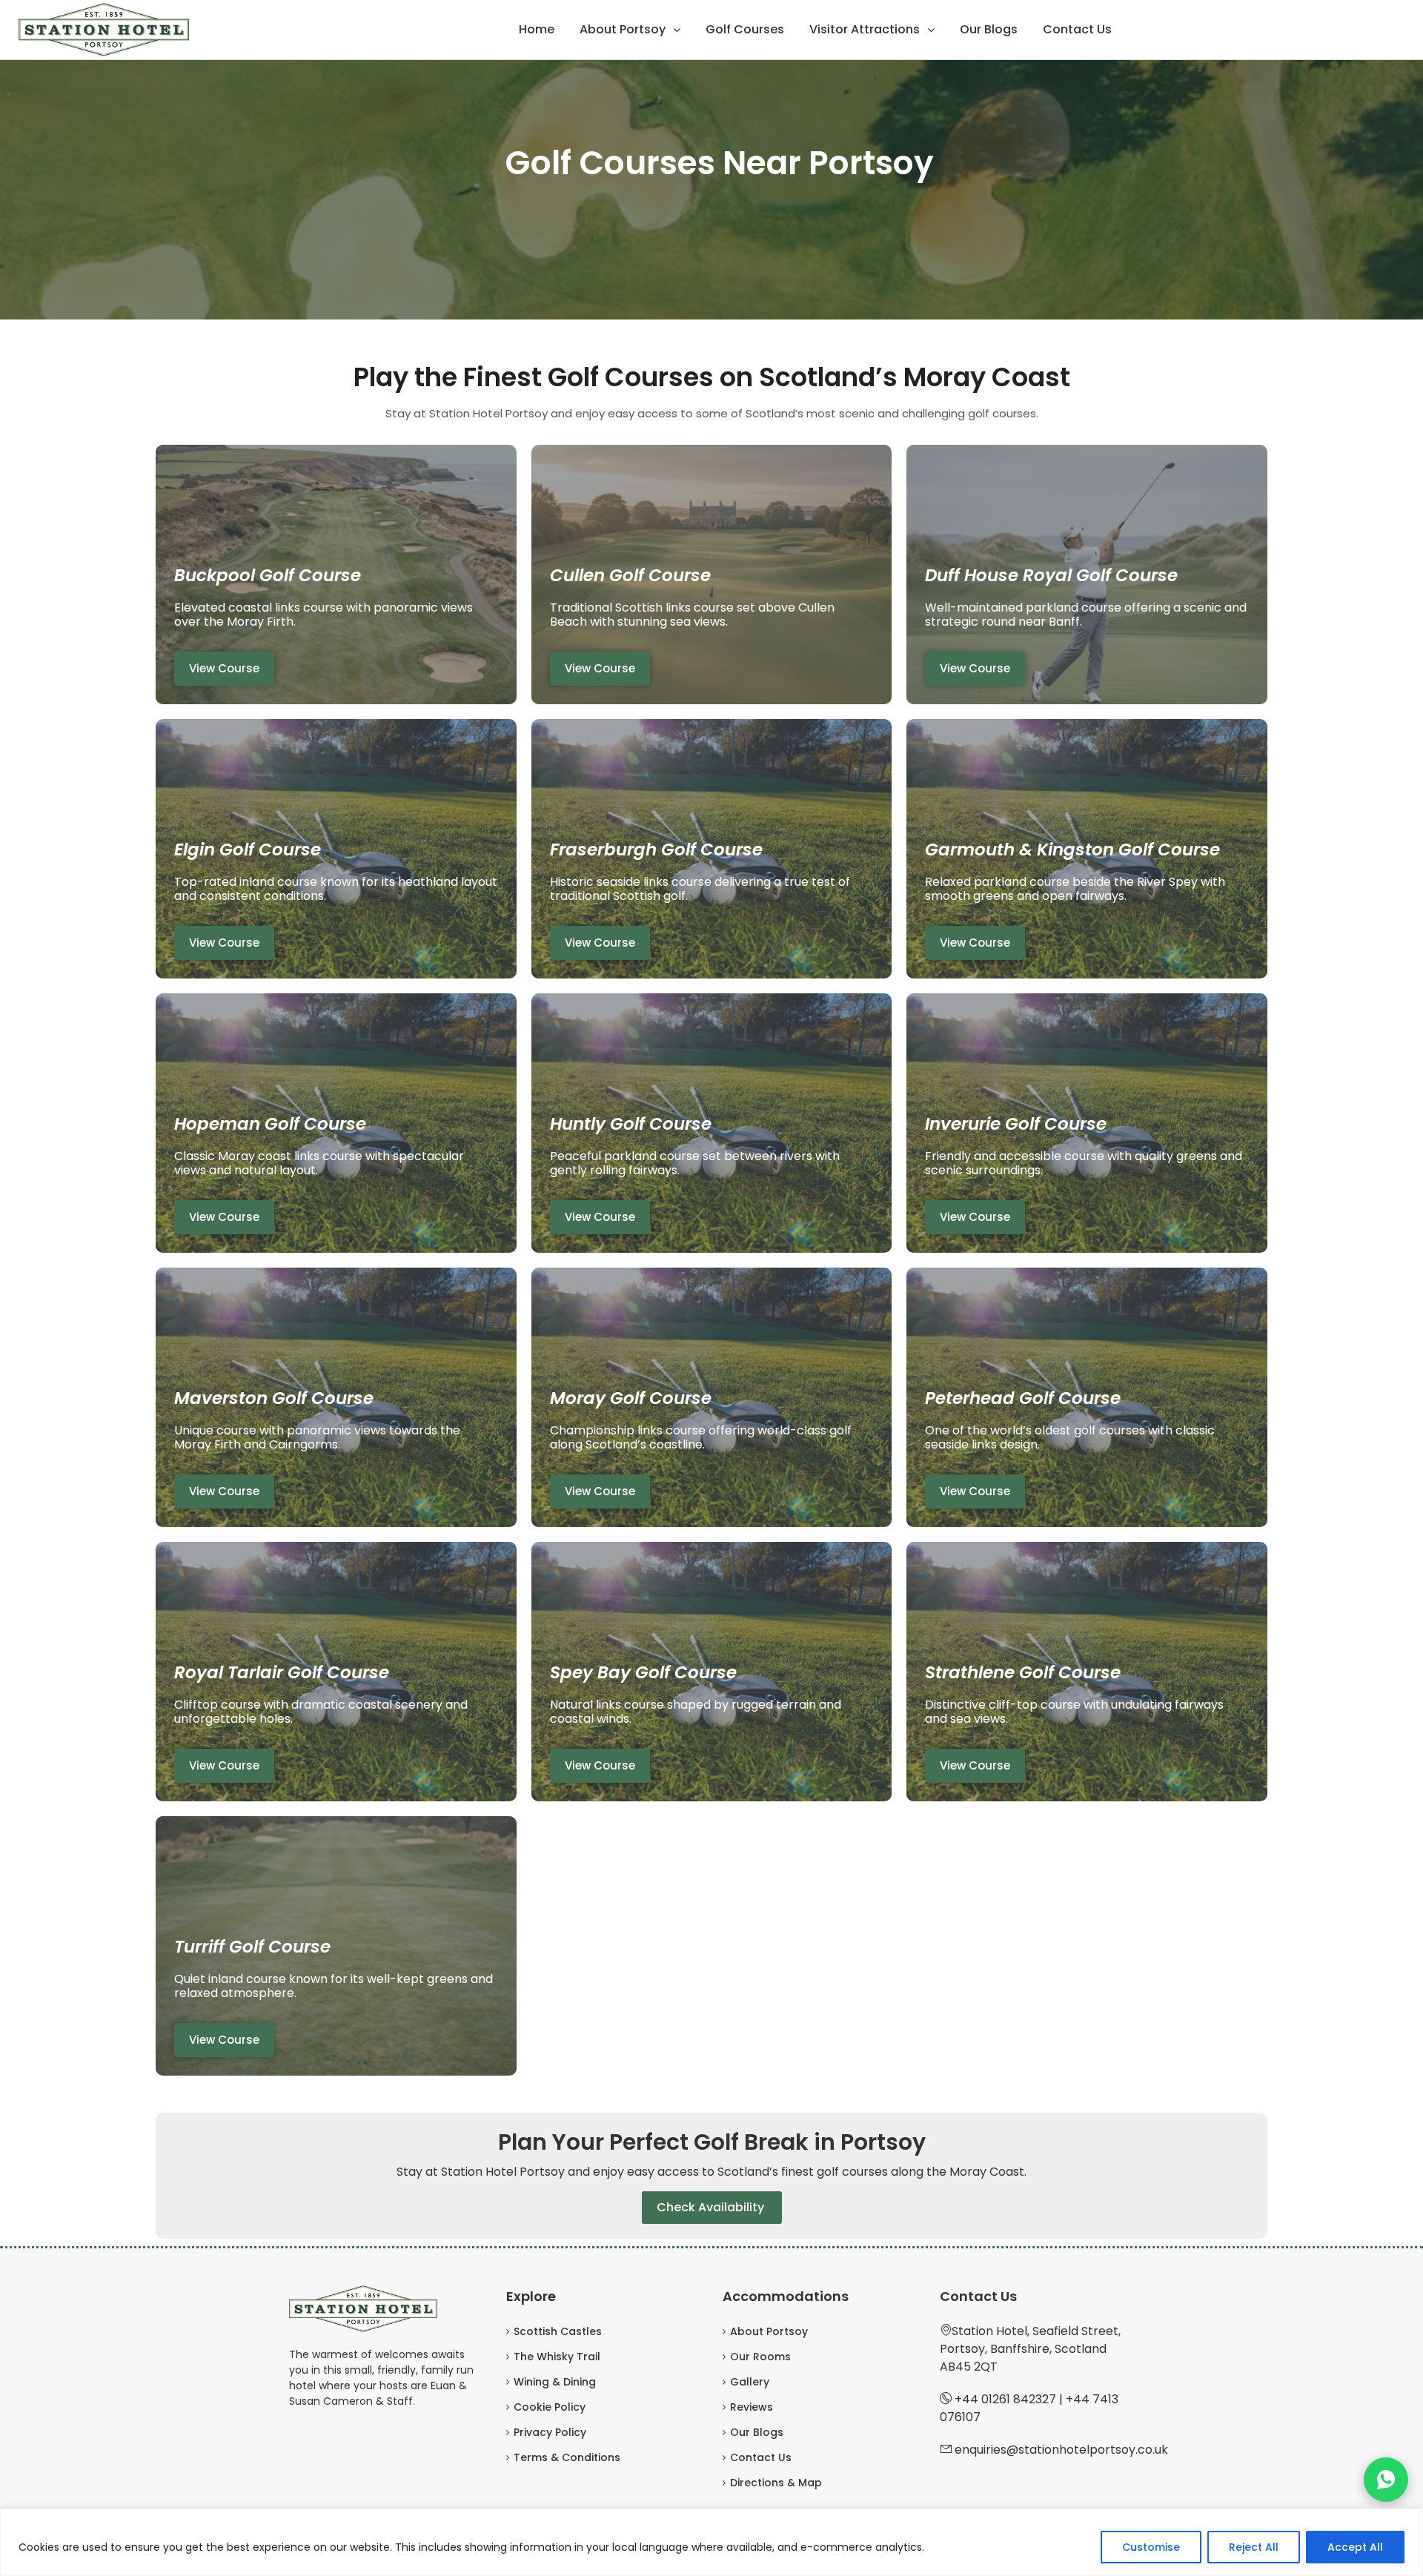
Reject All (1254, 2547)
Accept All (1355, 2547)
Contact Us (1077, 29)
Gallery (750, 2382)
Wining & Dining (555, 2382)
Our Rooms (760, 2357)
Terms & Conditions (567, 2457)
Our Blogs (989, 29)
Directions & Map (776, 2483)
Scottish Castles (558, 2331)
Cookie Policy (550, 2407)
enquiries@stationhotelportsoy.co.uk (1061, 2450)
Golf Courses (745, 29)
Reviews (752, 2407)
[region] (711, 2542)
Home (537, 29)
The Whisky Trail (557, 2357)
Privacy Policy (550, 2432)
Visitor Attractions (865, 29)
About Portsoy (623, 29)
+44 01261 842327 (1005, 2399)
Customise (1151, 2547)
